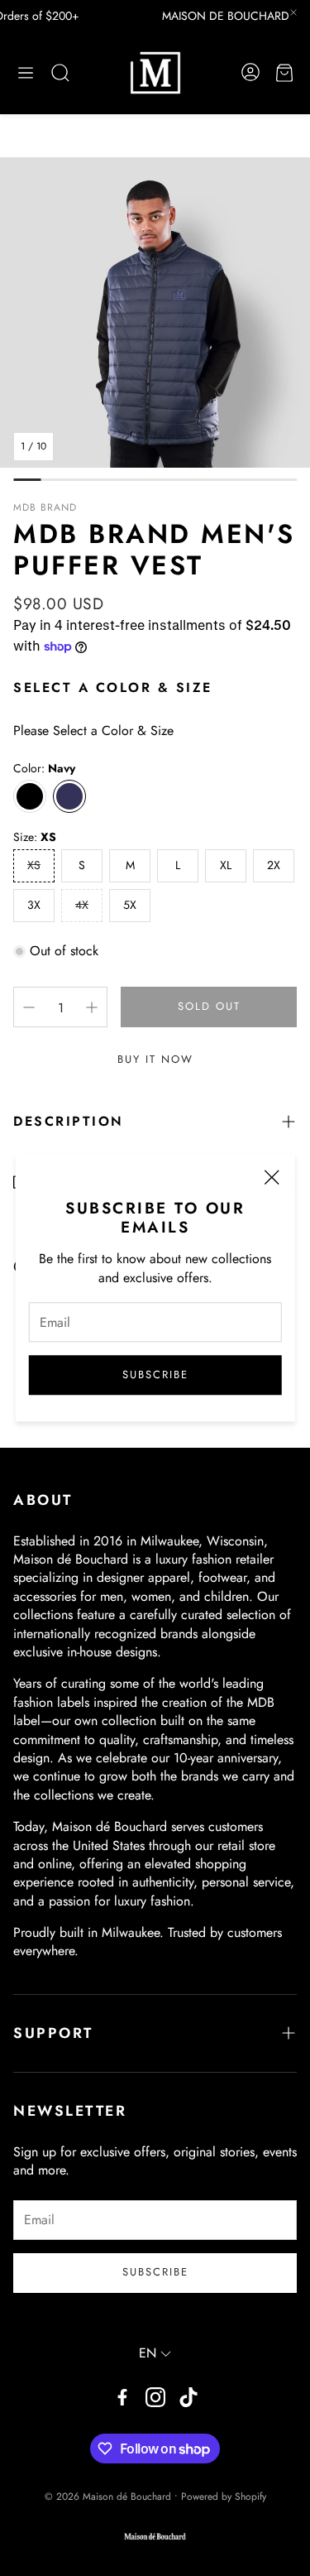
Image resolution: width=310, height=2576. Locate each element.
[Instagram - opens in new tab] (155, 2397)
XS (34, 865)
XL (226, 865)
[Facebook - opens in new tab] (122, 2397)
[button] (26, 73)
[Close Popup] (271, 1180)
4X (82, 905)
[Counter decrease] (29, 1007)
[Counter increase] (92, 1007)
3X (34, 905)
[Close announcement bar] (293, 12)
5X (130, 905)
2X (274, 865)
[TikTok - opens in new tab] (188, 2397)
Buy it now (155, 1059)
